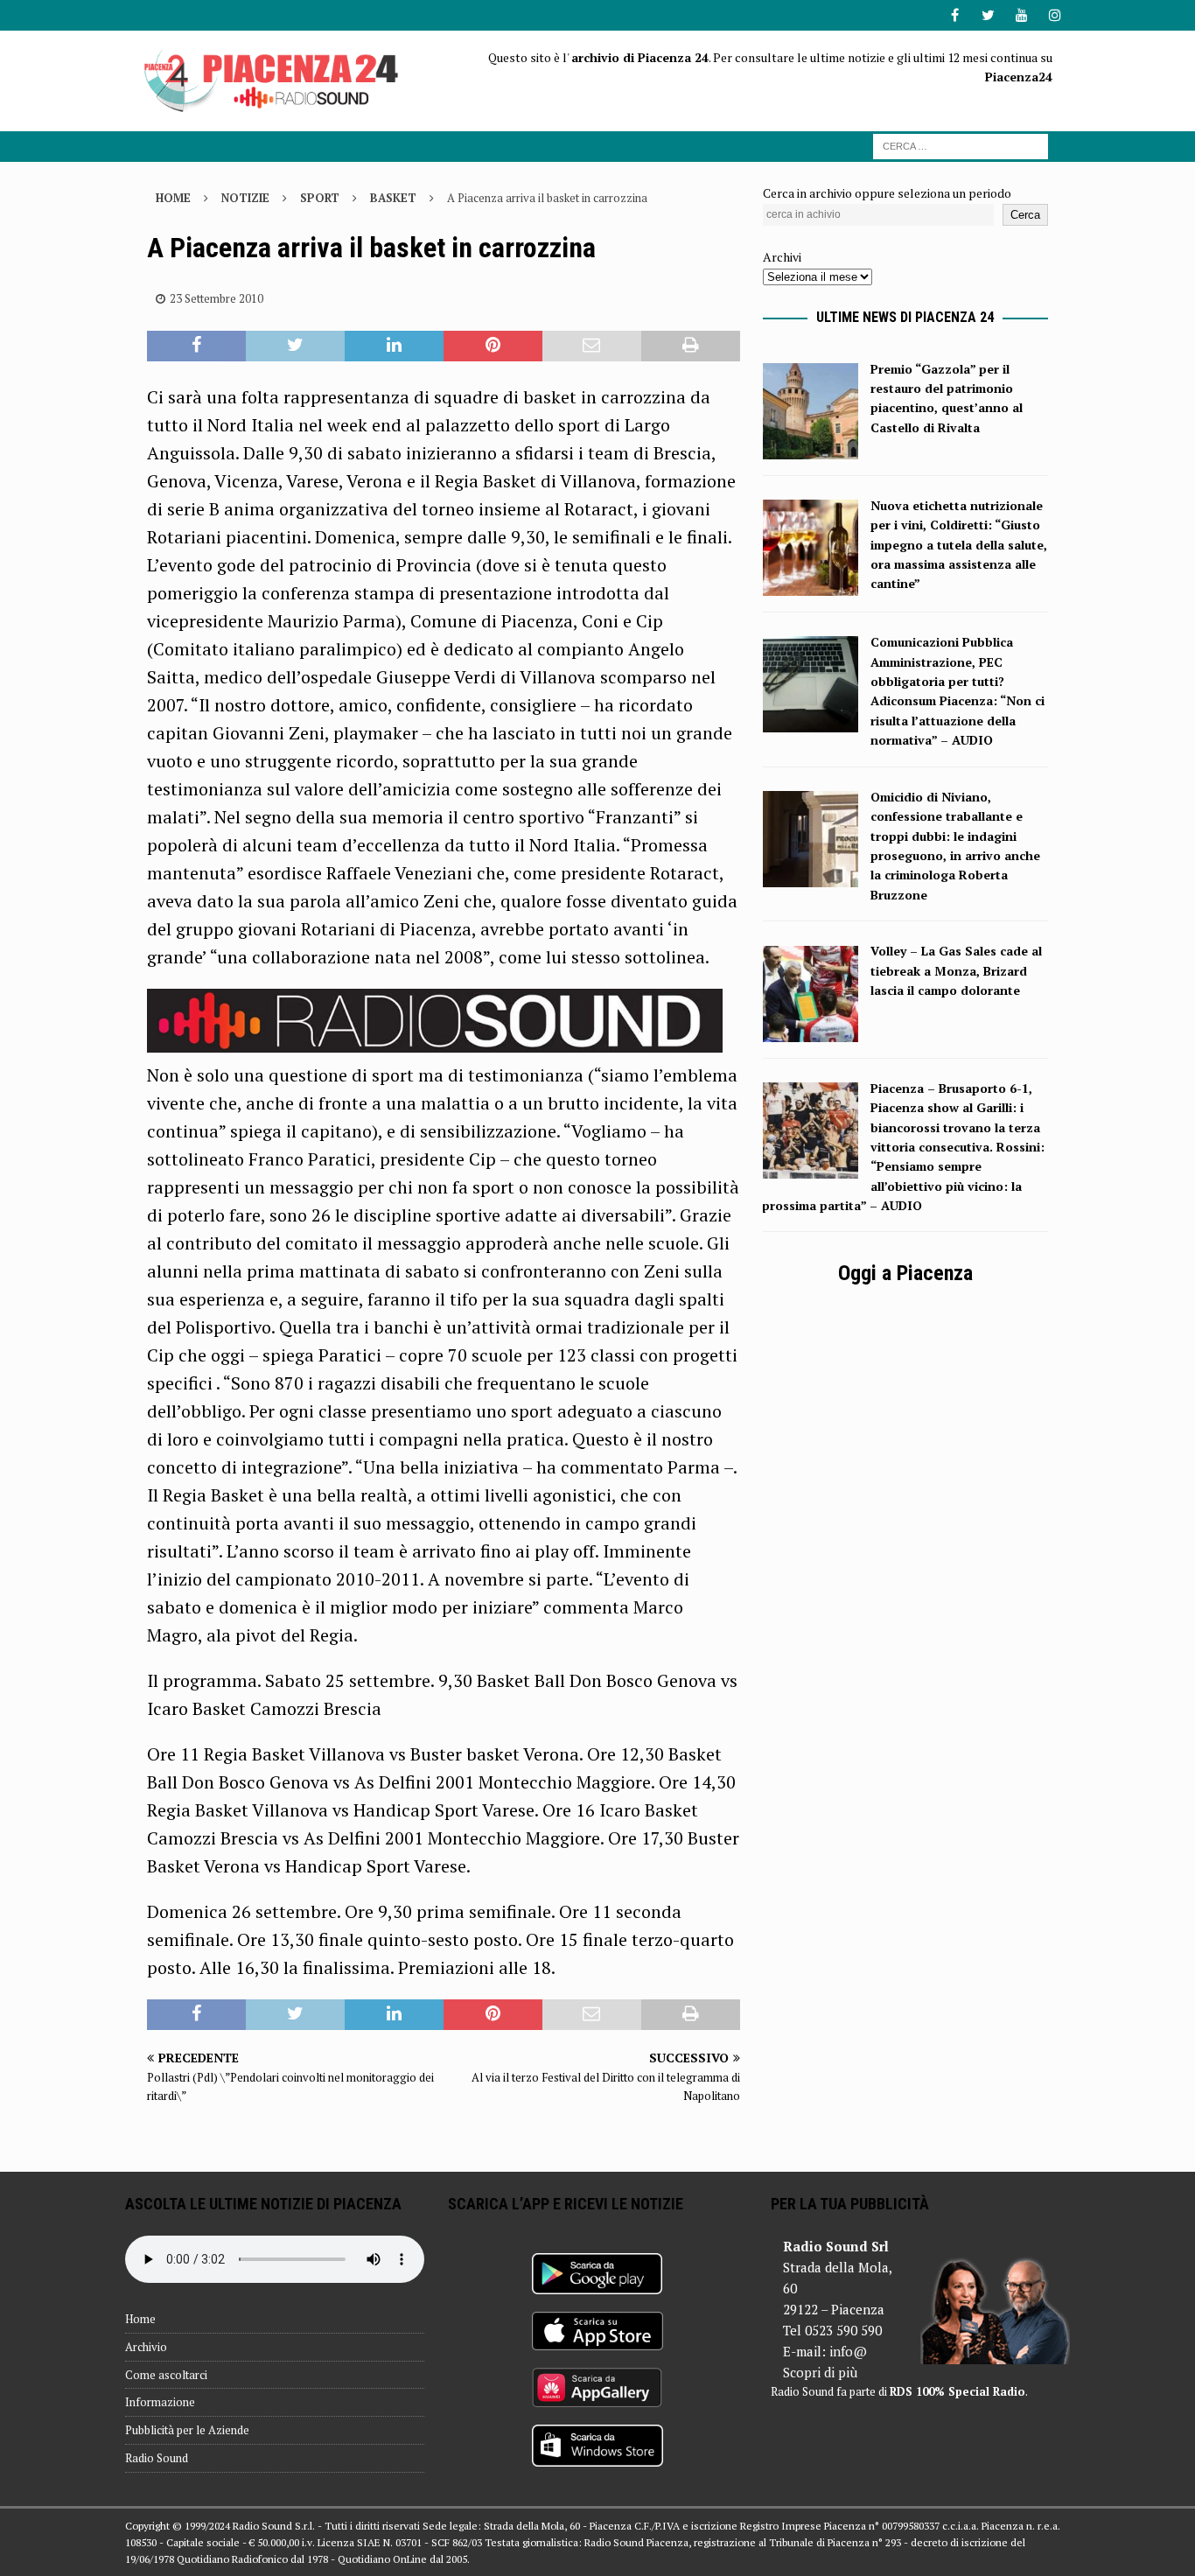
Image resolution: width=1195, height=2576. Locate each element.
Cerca (1025, 215)
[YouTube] (1021, 15)
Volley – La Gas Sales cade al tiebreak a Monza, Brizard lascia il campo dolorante (956, 970)
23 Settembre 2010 (217, 298)
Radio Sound (157, 2458)
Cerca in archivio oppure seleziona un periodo (887, 193)
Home (140, 2319)
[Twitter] (988, 15)
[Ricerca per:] (961, 145)
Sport (320, 198)
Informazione (160, 2402)
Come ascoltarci (166, 2375)
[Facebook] (955, 15)
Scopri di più (820, 2372)
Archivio (146, 2347)
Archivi (782, 257)
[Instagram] (1055, 15)
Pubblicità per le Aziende (187, 2430)
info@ (848, 2351)
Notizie (245, 198)
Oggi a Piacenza (905, 1273)
